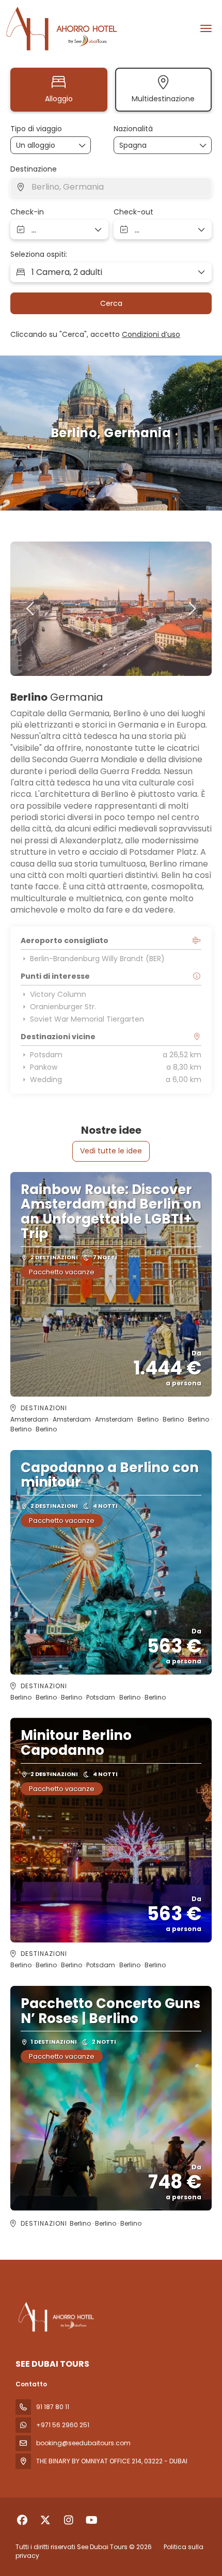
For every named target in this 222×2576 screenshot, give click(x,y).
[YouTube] (92, 2520)
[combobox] (145, 145)
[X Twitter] (45, 2520)
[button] (31, 609)
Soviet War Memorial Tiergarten (87, 1019)
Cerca (111, 303)
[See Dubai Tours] (55, 2317)
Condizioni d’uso (151, 334)
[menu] (206, 28)
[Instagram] (68, 2520)
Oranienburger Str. (63, 1007)
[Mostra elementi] (203, 145)
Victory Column (58, 994)
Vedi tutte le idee (111, 1151)
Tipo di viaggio (36, 129)
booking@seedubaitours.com (83, 2443)
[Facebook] (22, 2520)
